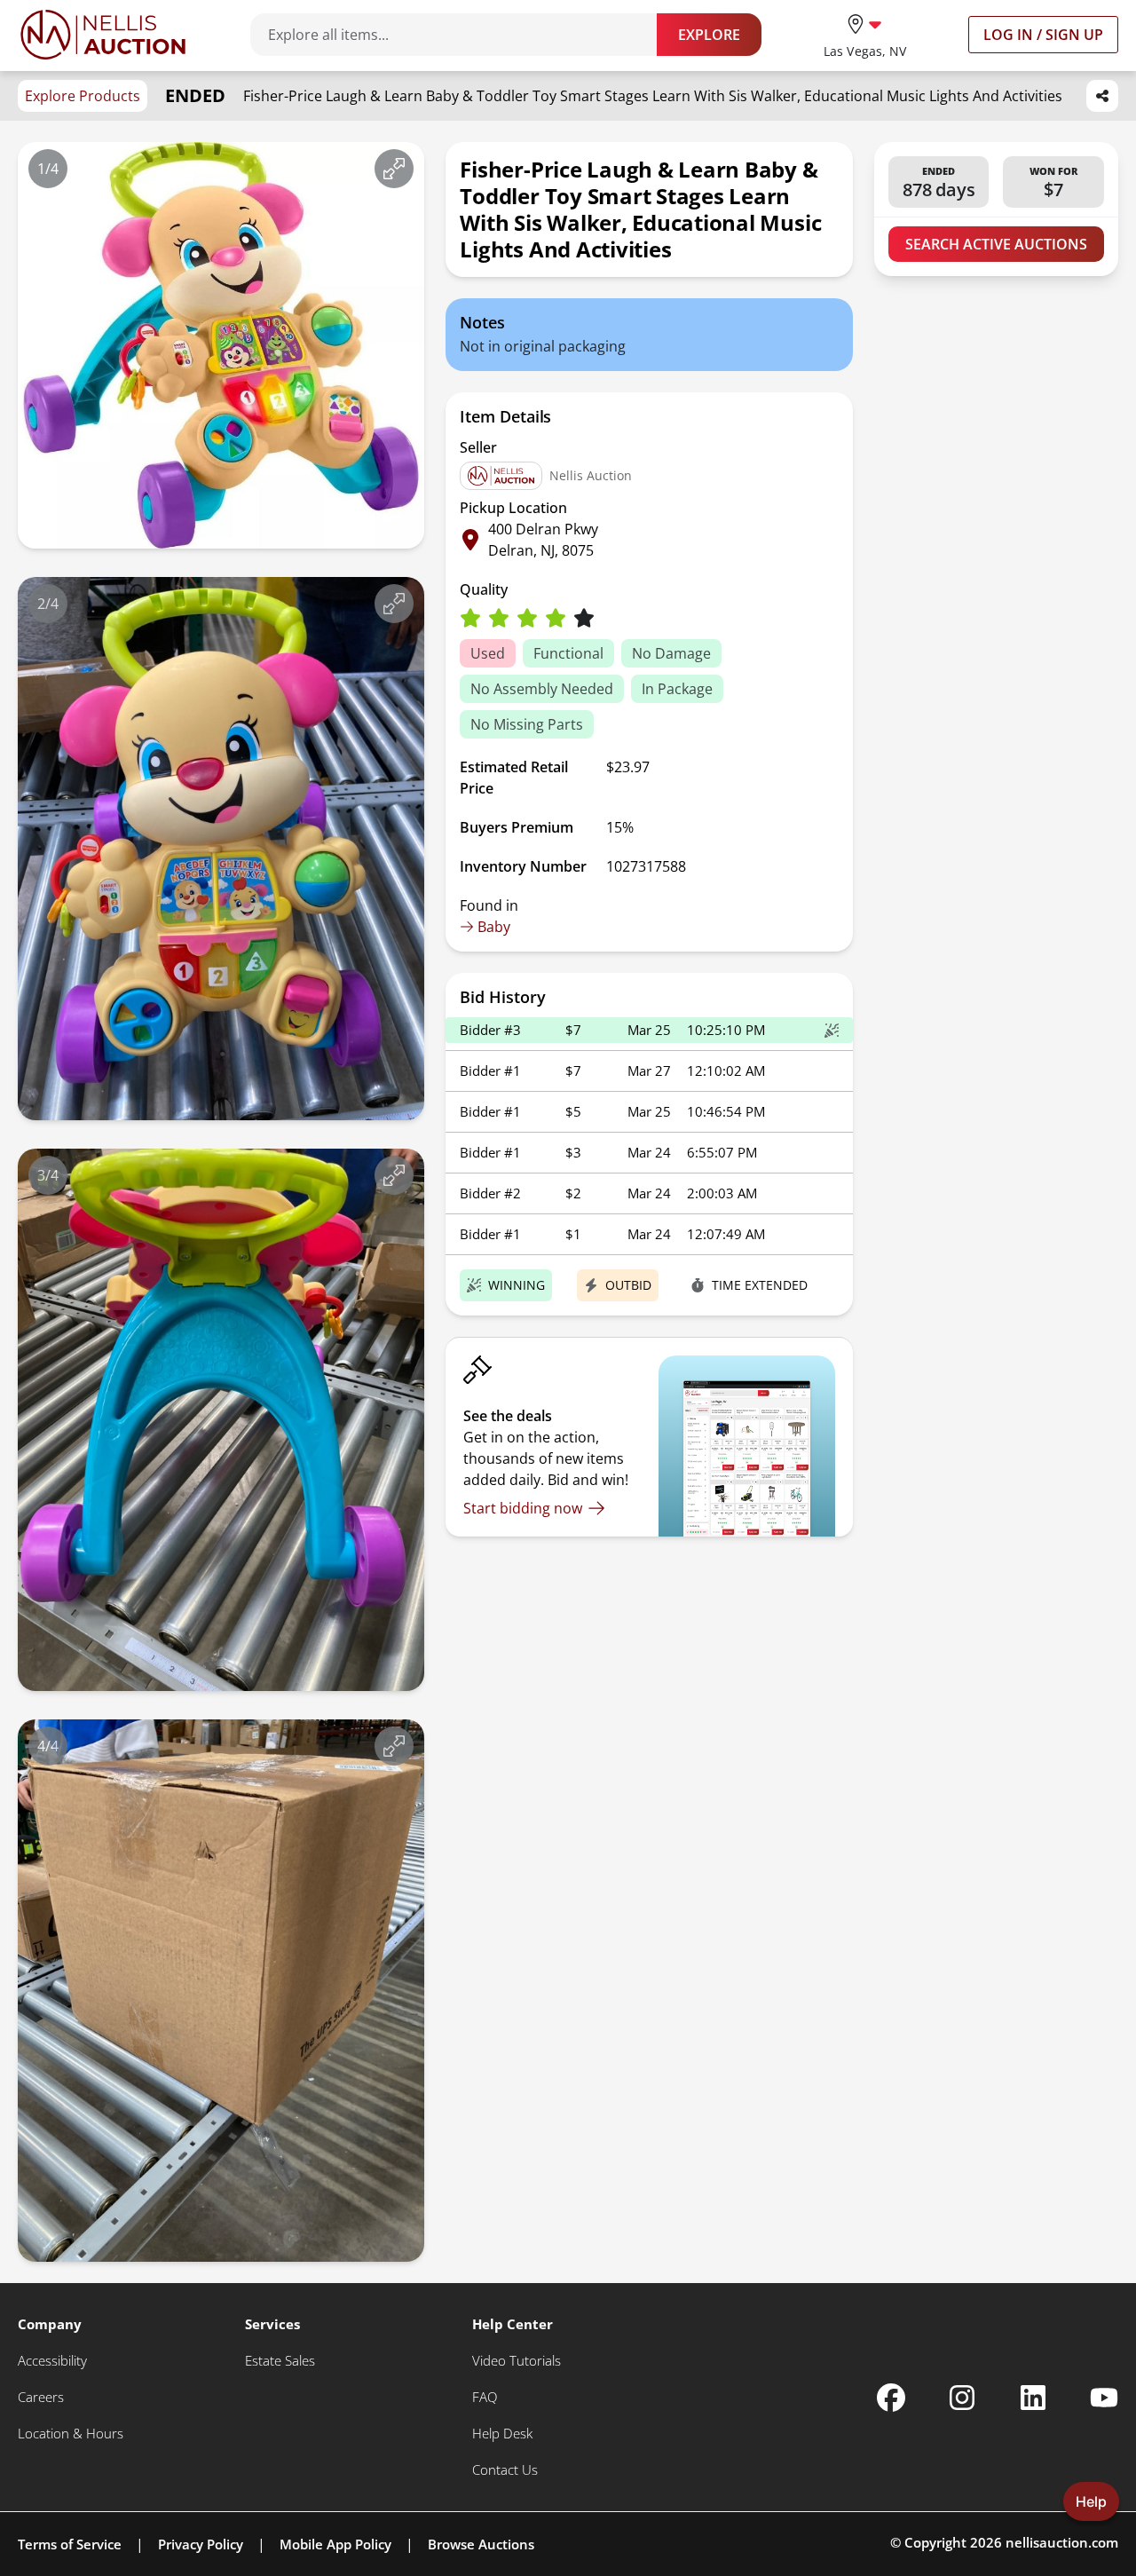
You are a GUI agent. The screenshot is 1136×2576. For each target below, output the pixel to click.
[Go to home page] (103, 35)
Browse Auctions (481, 2544)
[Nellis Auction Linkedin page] (1033, 2398)
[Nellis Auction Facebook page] (891, 2398)
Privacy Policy (201, 2544)
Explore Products (83, 96)
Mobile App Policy (335, 2544)
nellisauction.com (1062, 2542)
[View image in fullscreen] (394, 169)
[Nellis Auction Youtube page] (1104, 2398)
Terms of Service (70, 2544)
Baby (494, 927)
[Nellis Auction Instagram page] (962, 2398)
